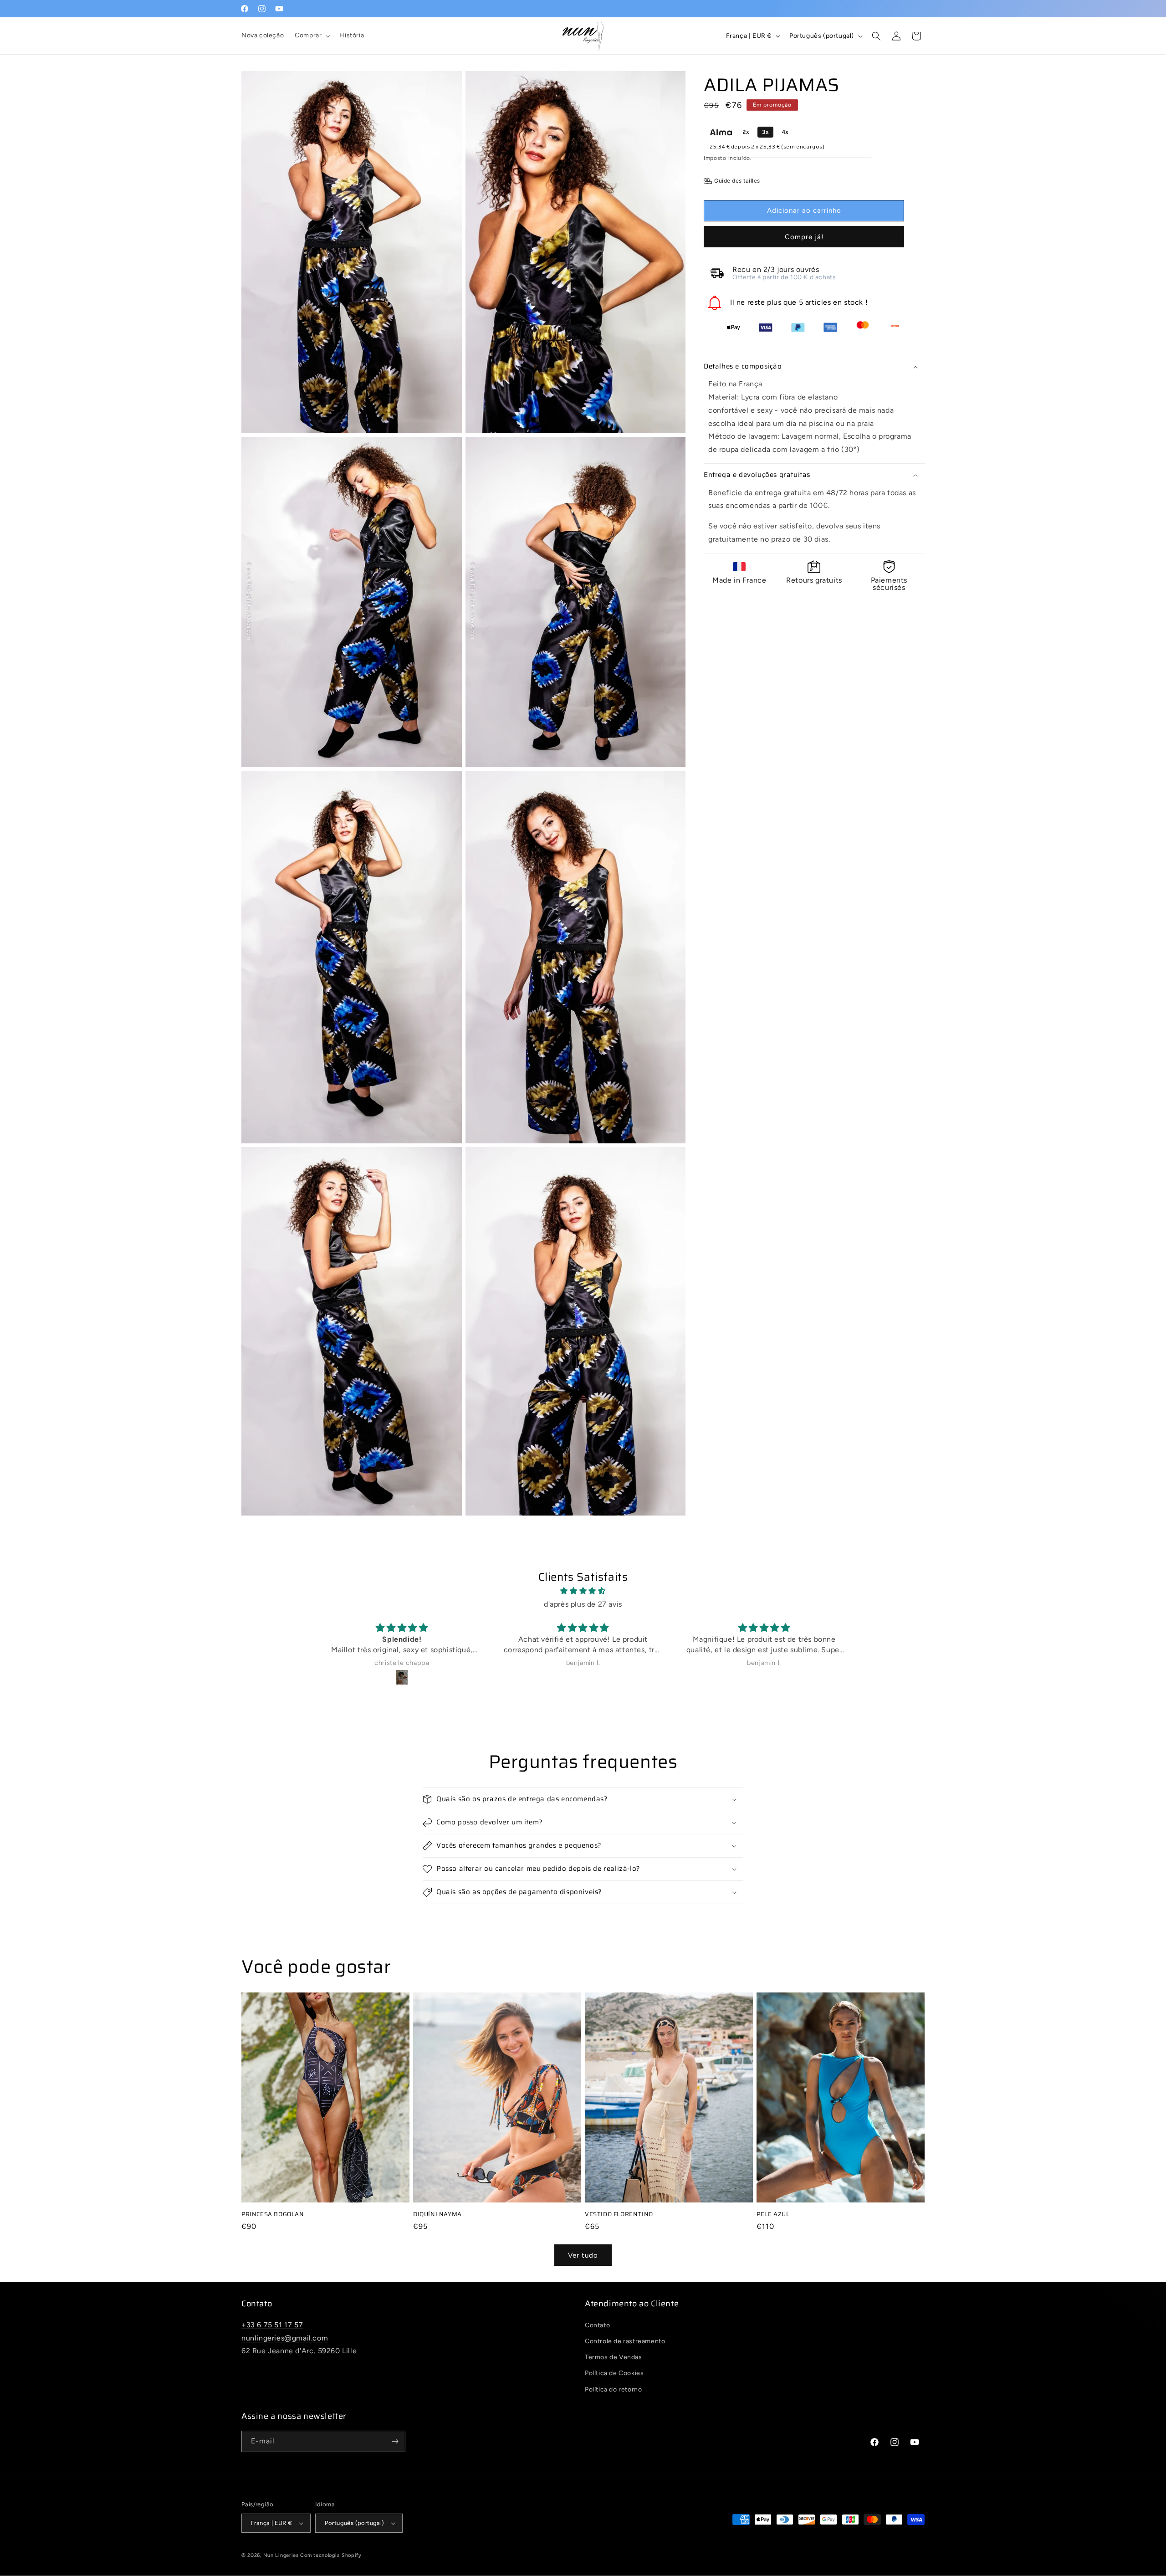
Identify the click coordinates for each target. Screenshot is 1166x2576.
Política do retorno (613, 2389)
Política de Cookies (614, 2373)
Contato (597, 2325)
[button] (312, 36)
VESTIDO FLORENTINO (619, 2215)
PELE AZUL (773, 2215)
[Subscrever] (395, 2441)
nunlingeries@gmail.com (285, 2338)
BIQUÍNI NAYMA (437, 2215)
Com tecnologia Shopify (331, 2555)
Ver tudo (583, 2255)
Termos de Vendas (614, 2357)
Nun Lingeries (281, 2555)
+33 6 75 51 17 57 (272, 2325)
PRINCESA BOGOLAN (273, 2215)
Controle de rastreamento (625, 2341)
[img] (583, 1591)
